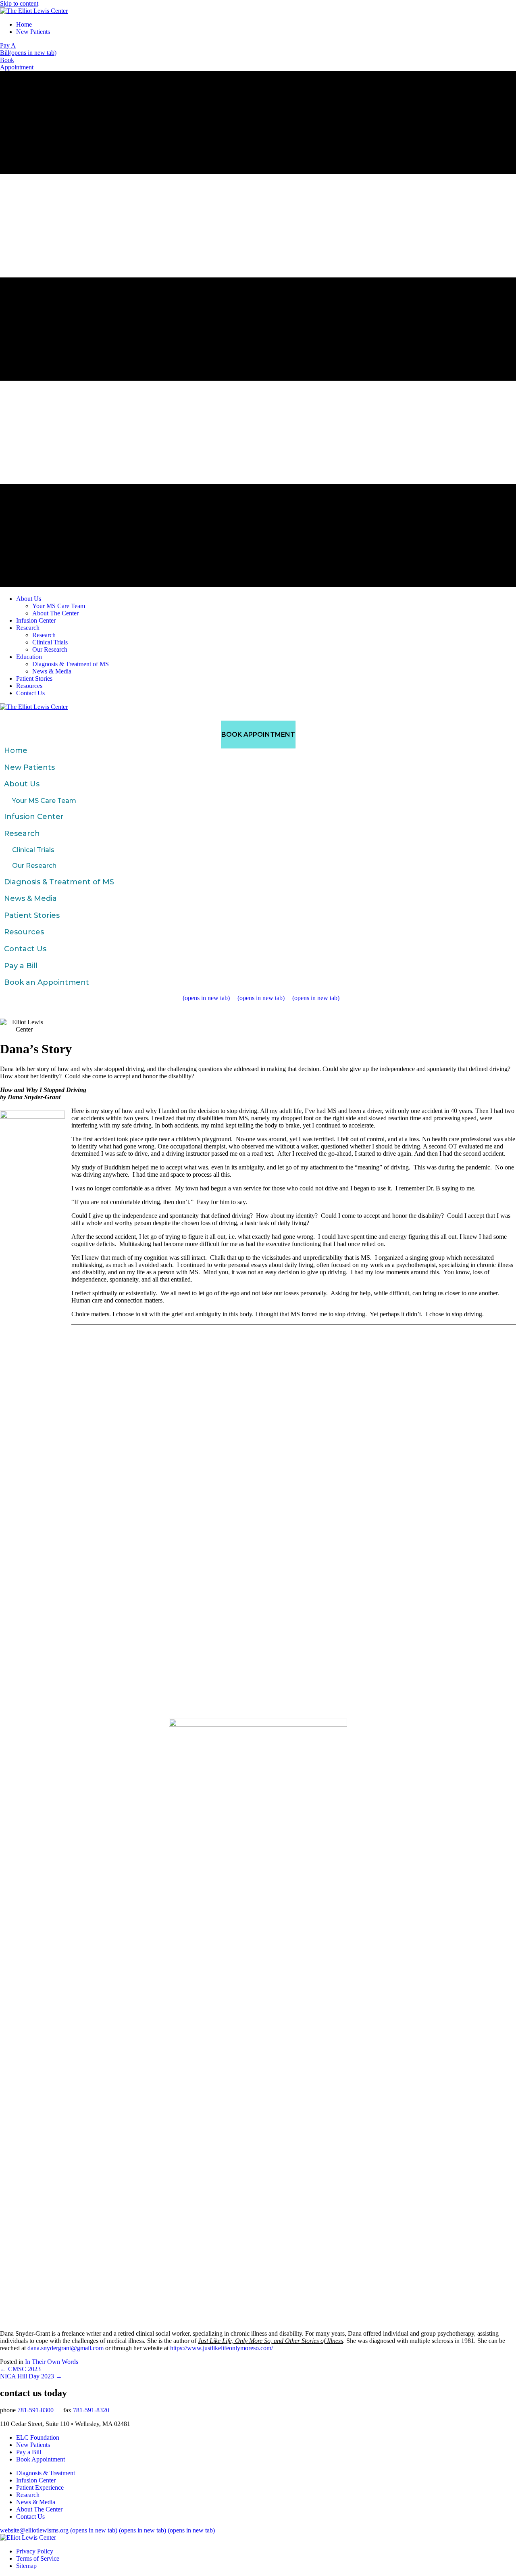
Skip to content (19, 3)
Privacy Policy (35, 2551)
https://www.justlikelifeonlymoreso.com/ (222, 2348)
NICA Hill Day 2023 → (31, 2376)
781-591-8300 (35, 2410)
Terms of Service (38, 2558)
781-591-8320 (91, 2410)
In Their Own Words (52, 2362)
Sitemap (26, 2566)
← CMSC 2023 (20, 2369)
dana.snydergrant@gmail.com (66, 2348)
